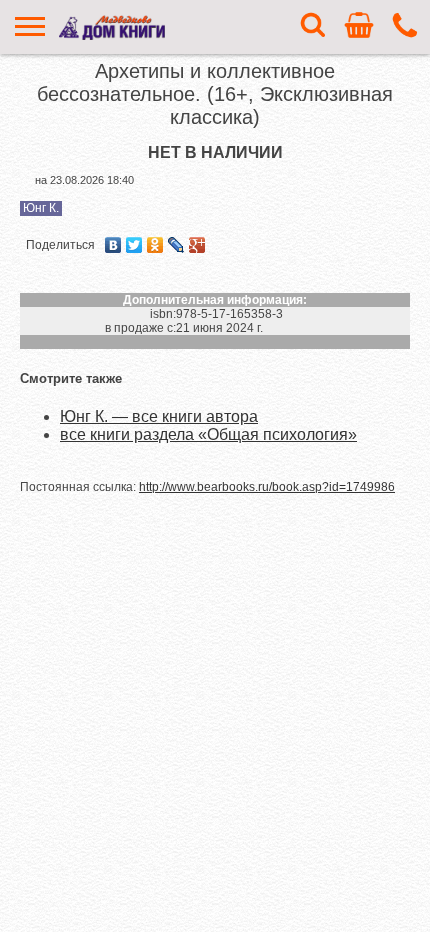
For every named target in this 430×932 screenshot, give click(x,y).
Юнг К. (41, 208)
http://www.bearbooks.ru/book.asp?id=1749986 (267, 487)
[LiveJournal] (176, 245)
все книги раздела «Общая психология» (208, 434)
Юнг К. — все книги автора (159, 416)
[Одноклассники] (155, 245)
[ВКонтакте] (113, 245)
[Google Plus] (197, 245)
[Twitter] (134, 245)
